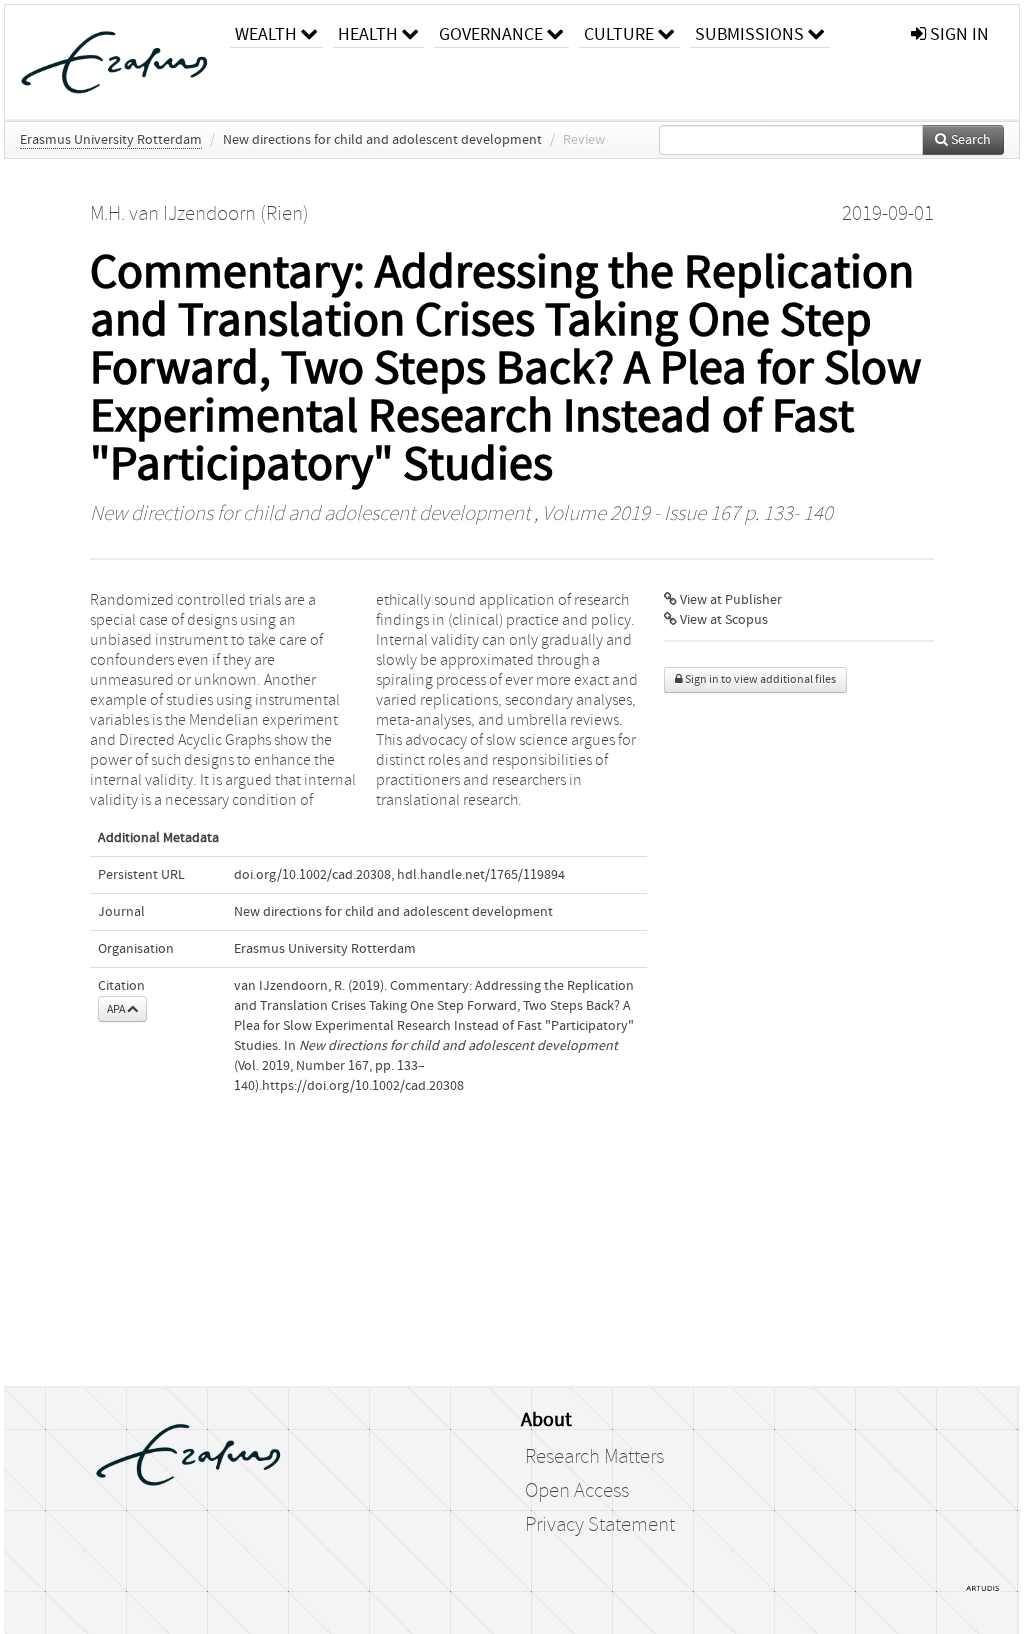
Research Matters (594, 1457)
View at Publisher (729, 600)
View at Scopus (722, 620)
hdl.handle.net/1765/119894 (481, 875)
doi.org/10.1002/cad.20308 (312, 875)
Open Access (577, 1491)
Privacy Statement (600, 1525)
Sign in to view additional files (759, 679)
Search (969, 140)
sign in (957, 34)
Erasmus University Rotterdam (111, 140)
